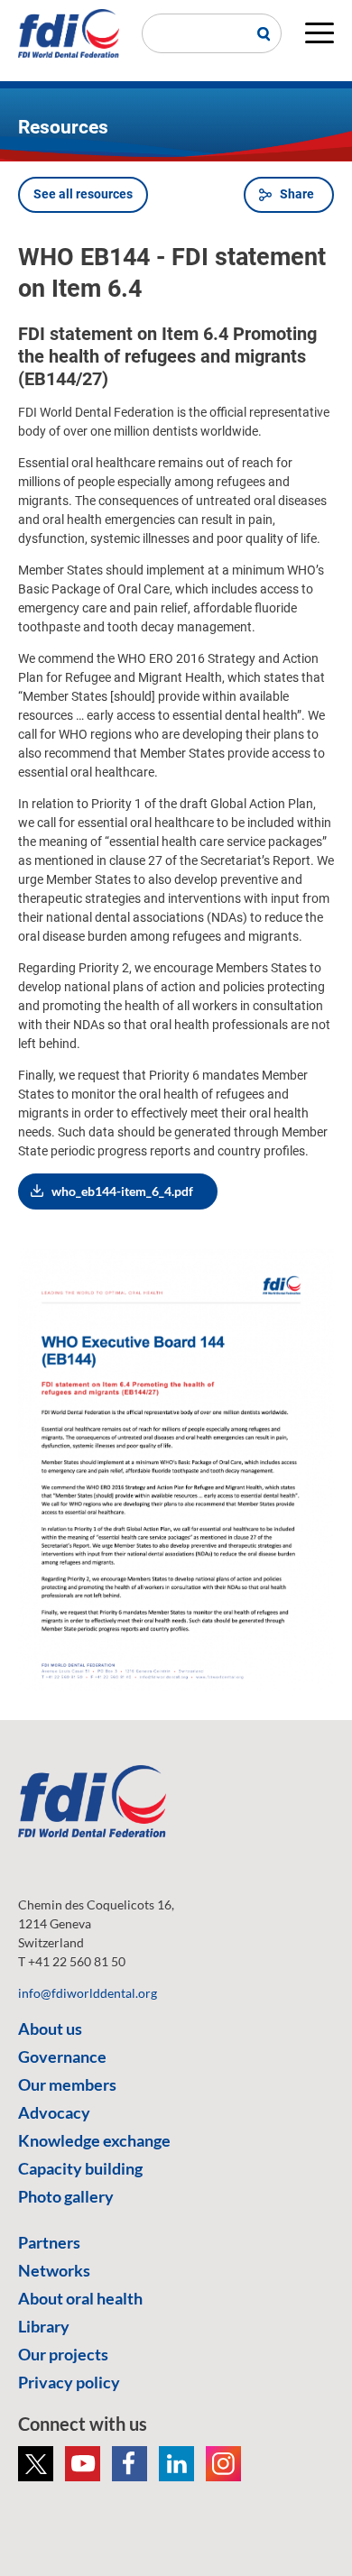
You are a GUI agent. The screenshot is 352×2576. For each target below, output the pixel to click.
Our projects (63, 2354)
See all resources (83, 194)
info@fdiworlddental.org (88, 1993)
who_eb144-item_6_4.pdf (122, 1191)
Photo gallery (66, 2196)
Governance (62, 2056)
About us (50, 2029)
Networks (54, 2270)
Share (297, 194)
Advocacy (54, 2112)
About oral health (80, 2298)
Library (44, 2326)
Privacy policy (69, 2382)
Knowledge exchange (94, 2140)
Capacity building (80, 2168)
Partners (49, 2242)
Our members (67, 2084)
